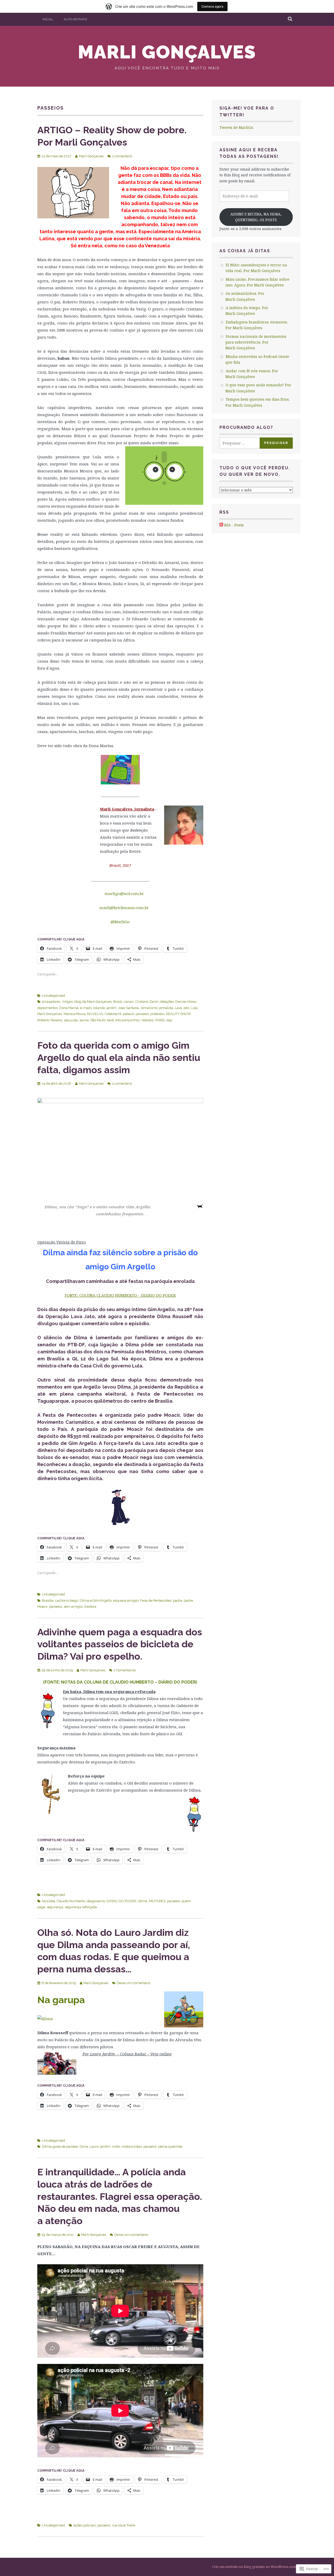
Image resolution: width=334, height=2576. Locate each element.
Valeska (147, 1020)
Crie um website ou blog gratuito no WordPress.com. (254, 2567)
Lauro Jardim (100, 2146)
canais (129, 1002)
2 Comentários (125, 1670)
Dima (84, 2146)
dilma (143, 1901)
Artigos (67, 1002)
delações (167, 1002)
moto (116, 2146)
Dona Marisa (69, 1008)
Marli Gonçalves (167, 52)
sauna (84, 1020)
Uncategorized (53, 996)
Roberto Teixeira (50, 1020)
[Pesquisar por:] (243, 443)
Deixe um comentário (133, 1983)
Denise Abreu (186, 1002)
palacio (129, 1014)
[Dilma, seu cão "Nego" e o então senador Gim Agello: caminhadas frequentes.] (120, 1148)
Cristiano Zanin (147, 1002)
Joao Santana (129, 1008)
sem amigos (73, 1607)
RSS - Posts (234, 525)
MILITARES (157, 1901)
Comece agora (212, 6)
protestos (157, 1014)
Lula (194, 1008)
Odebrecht (113, 1014)
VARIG (160, 1020)
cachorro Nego (67, 1601)
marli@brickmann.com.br (124, 908)
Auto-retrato (75, 19)
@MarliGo (120, 922)
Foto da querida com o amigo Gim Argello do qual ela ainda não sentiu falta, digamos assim (119, 1058)
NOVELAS (95, 1014)
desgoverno (96, 1901)
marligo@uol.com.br (124, 893)
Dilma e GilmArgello (96, 1601)
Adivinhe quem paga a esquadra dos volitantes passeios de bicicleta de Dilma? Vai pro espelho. (120, 1644)
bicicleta (49, 1901)
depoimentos (47, 1008)
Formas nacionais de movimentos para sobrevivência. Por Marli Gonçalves (256, 342)
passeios (142, 1014)
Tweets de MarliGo (236, 127)
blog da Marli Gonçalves (93, 1002)
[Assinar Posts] (221, 525)
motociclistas (132, 2146)
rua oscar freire (124, 2525)
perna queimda (170, 2146)
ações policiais (85, 2525)
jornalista (166, 1008)
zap (169, 1020)
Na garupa (61, 2000)
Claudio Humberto (71, 1901)
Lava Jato (182, 1008)
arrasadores (51, 1002)
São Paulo (98, 1020)
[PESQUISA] (290, 19)
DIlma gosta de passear (60, 2146)
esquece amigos (126, 1601)
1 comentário (122, 156)
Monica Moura (75, 1014)
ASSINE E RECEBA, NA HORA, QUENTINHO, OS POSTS (256, 217)
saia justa (71, 1020)
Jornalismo (149, 1008)
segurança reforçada (81, 1907)
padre (178, 1601)
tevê (111, 1020)
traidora (90, 1607)
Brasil (118, 1002)
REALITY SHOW (178, 1014)
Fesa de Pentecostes (156, 1601)
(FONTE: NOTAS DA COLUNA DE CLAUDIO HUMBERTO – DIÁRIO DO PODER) (120, 1682)
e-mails (86, 1008)
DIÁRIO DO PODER (121, 1901)
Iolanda (99, 1008)
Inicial (48, 19)
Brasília (48, 1601)
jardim (112, 1008)
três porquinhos (127, 1020)
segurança (55, 1907)
